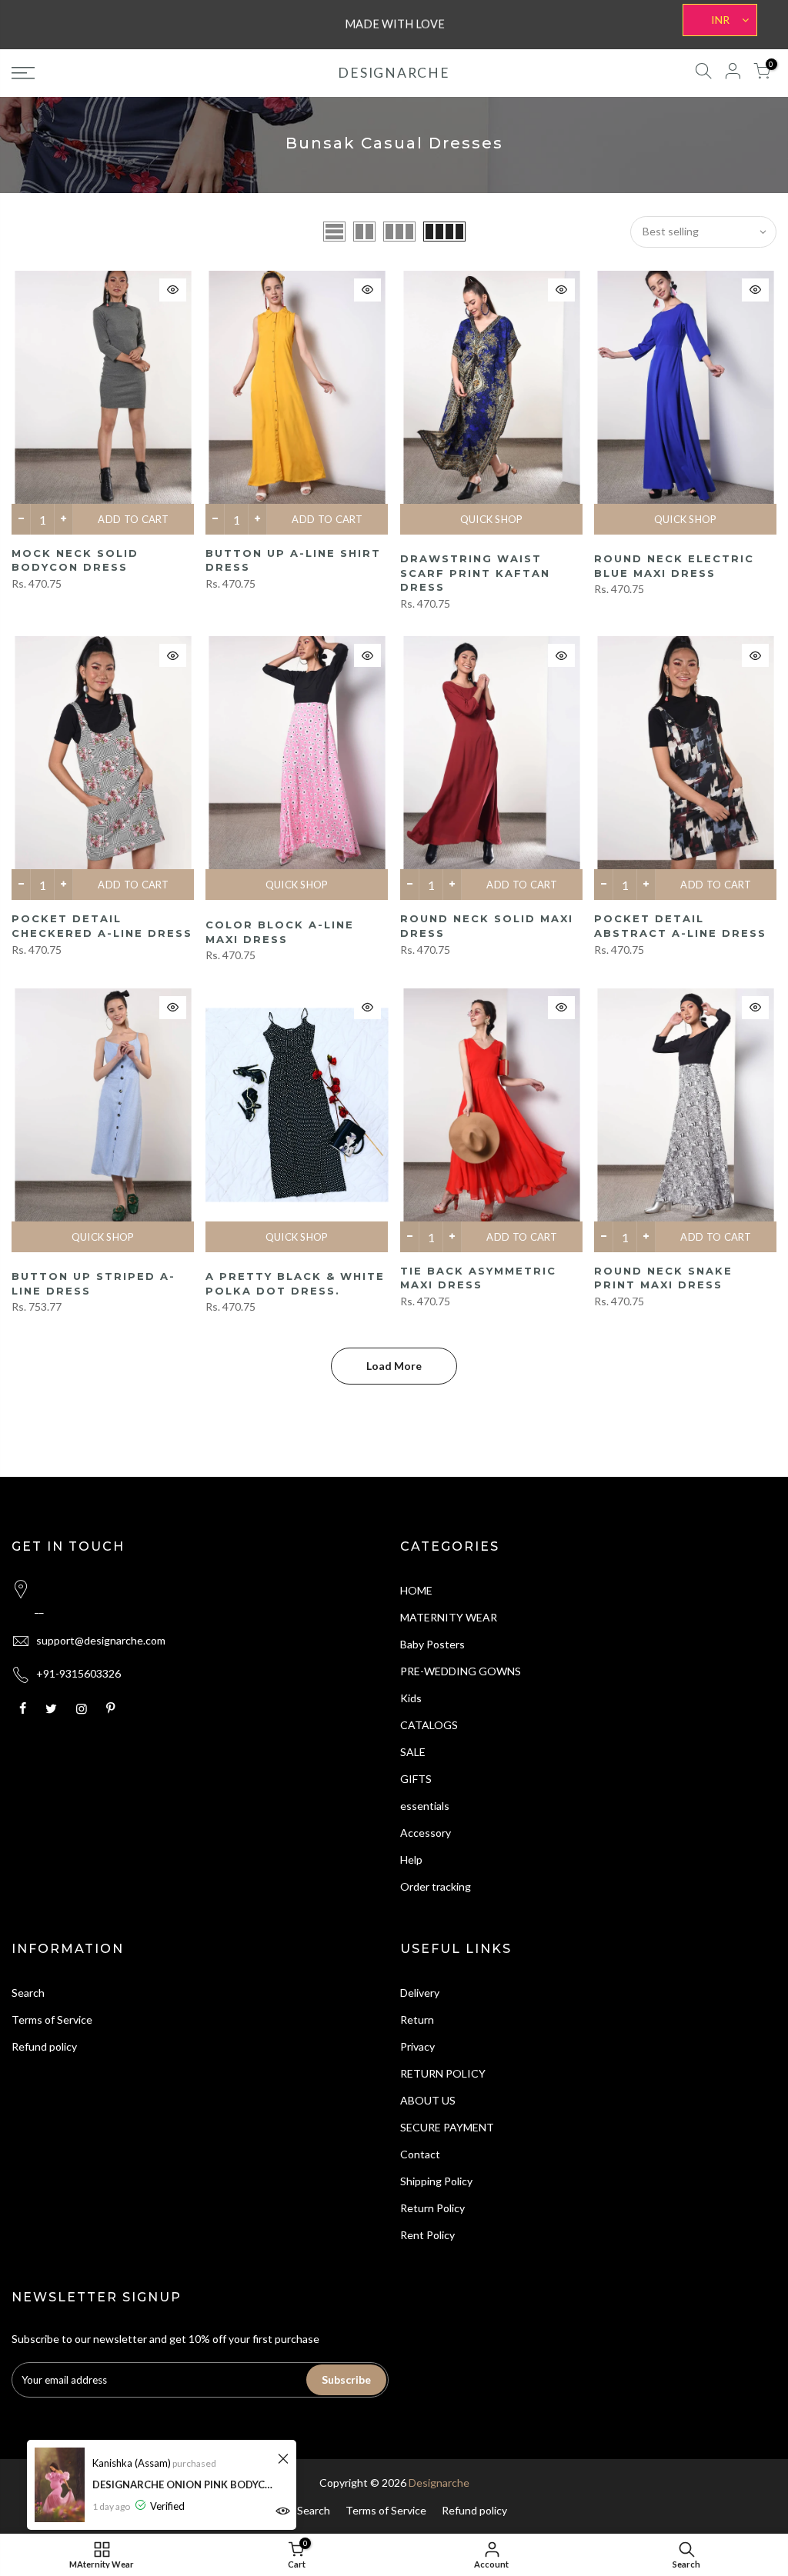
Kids (411, 1698)
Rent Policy (427, 2235)
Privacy (417, 2046)
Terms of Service (52, 2019)
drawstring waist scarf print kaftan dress (475, 573)
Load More (394, 1366)
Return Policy (432, 2208)
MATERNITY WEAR (449, 1617)
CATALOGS (429, 1725)
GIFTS (416, 1779)
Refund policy (44, 2046)
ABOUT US (428, 2100)
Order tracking (436, 1886)
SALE (413, 1752)
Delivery (420, 1993)
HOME (416, 1590)
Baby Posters (432, 1644)
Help (411, 1860)
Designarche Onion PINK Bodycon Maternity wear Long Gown (183, 2484)
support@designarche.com (101, 1640)
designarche (394, 73)
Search (28, 1993)
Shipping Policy (436, 2181)
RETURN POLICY (443, 2073)
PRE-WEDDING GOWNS (461, 1671)
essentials (425, 1806)
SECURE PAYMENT (447, 2127)
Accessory (426, 1833)
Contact (420, 2154)
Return (417, 2019)
